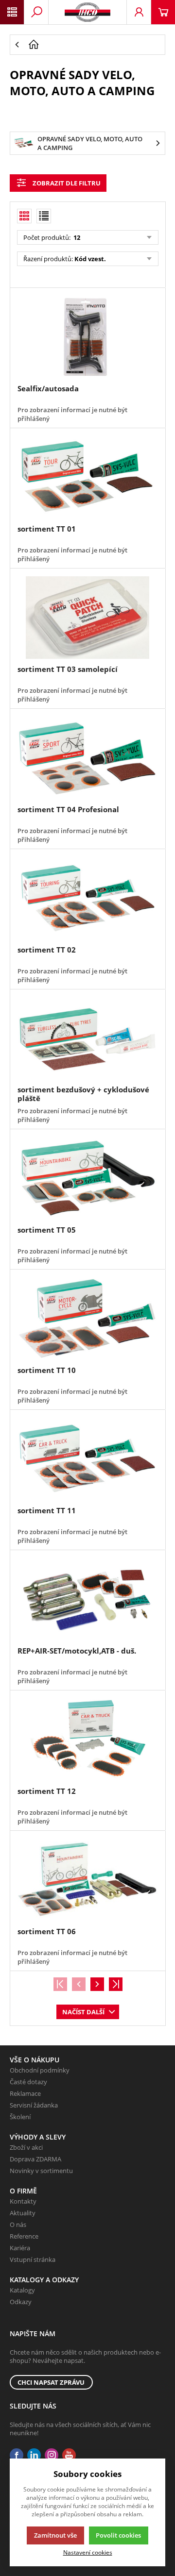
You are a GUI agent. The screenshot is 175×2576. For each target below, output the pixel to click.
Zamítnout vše (55, 2535)
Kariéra (20, 2248)
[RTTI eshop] (87, 12)
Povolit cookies (118, 2535)
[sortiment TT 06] (87, 1880)
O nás (18, 2225)
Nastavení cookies (88, 2552)
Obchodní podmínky (40, 2070)
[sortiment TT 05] (87, 1178)
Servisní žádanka (34, 2105)
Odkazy (21, 2302)
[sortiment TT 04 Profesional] (87, 758)
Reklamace (25, 2093)
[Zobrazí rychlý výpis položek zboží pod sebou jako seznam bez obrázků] (44, 216)
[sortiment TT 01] (87, 477)
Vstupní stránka (33, 2259)
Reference (24, 2236)
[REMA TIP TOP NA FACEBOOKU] (17, 2455)
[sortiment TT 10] (87, 1319)
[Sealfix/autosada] (87, 337)
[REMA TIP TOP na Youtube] (69, 2455)
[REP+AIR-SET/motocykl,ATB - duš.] (87, 1599)
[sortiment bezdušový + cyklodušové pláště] (87, 1038)
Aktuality (23, 2213)
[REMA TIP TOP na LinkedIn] (34, 2455)
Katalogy (22, 2290)
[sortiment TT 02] (87, 898)
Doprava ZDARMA (35, 2159)
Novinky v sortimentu (41, 2171)
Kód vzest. (90, 259)
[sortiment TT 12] (87, 1740)
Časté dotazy (28, 2082)
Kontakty (23, 2201)
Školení (20, 2117)
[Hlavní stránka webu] (94, 45)
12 (76, 237)
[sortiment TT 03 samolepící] (87, 618)
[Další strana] (97, 1984)
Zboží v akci (26, 2147)
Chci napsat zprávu (51, 2382)
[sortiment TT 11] (87, 1459)
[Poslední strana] (116, 1984)
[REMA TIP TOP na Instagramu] (52, 2455)
